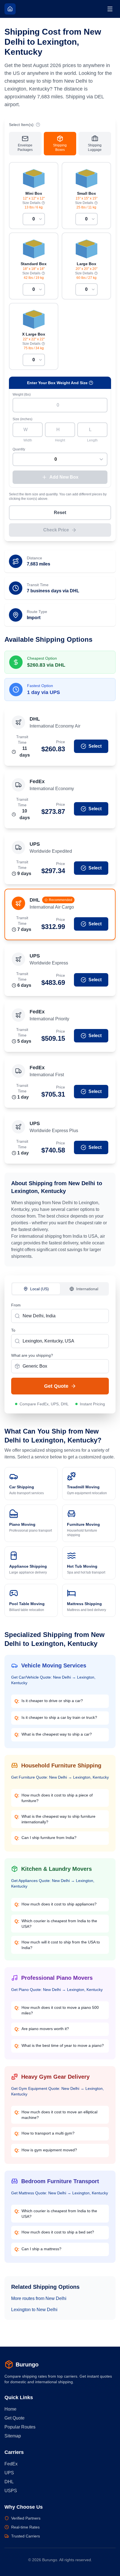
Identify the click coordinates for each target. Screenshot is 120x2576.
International (87, 1289)
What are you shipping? (32, 1355)
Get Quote (56, 1386)
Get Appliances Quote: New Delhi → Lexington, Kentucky (53, 1883)
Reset (60, 513)
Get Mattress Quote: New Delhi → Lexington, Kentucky (60, 2193)
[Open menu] (110, 9)
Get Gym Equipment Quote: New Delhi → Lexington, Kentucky (57, 2091)
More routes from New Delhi (39, 2298)
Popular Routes (20, 2427)
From (16, 1305)
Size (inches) (22, 419)
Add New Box (64, 477)
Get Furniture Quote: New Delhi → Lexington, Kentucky (60, 1777)
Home (10, 2409)
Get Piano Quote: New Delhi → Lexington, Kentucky (57, 1990)
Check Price (56, 530)
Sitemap (13, 2436)
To (13, 1330)
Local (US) (39, 1289)
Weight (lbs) (22, 395)
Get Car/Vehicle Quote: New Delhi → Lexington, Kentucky (53, 1680)
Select (95, 746)
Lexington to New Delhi (34, 2310)
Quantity (19, 449)
